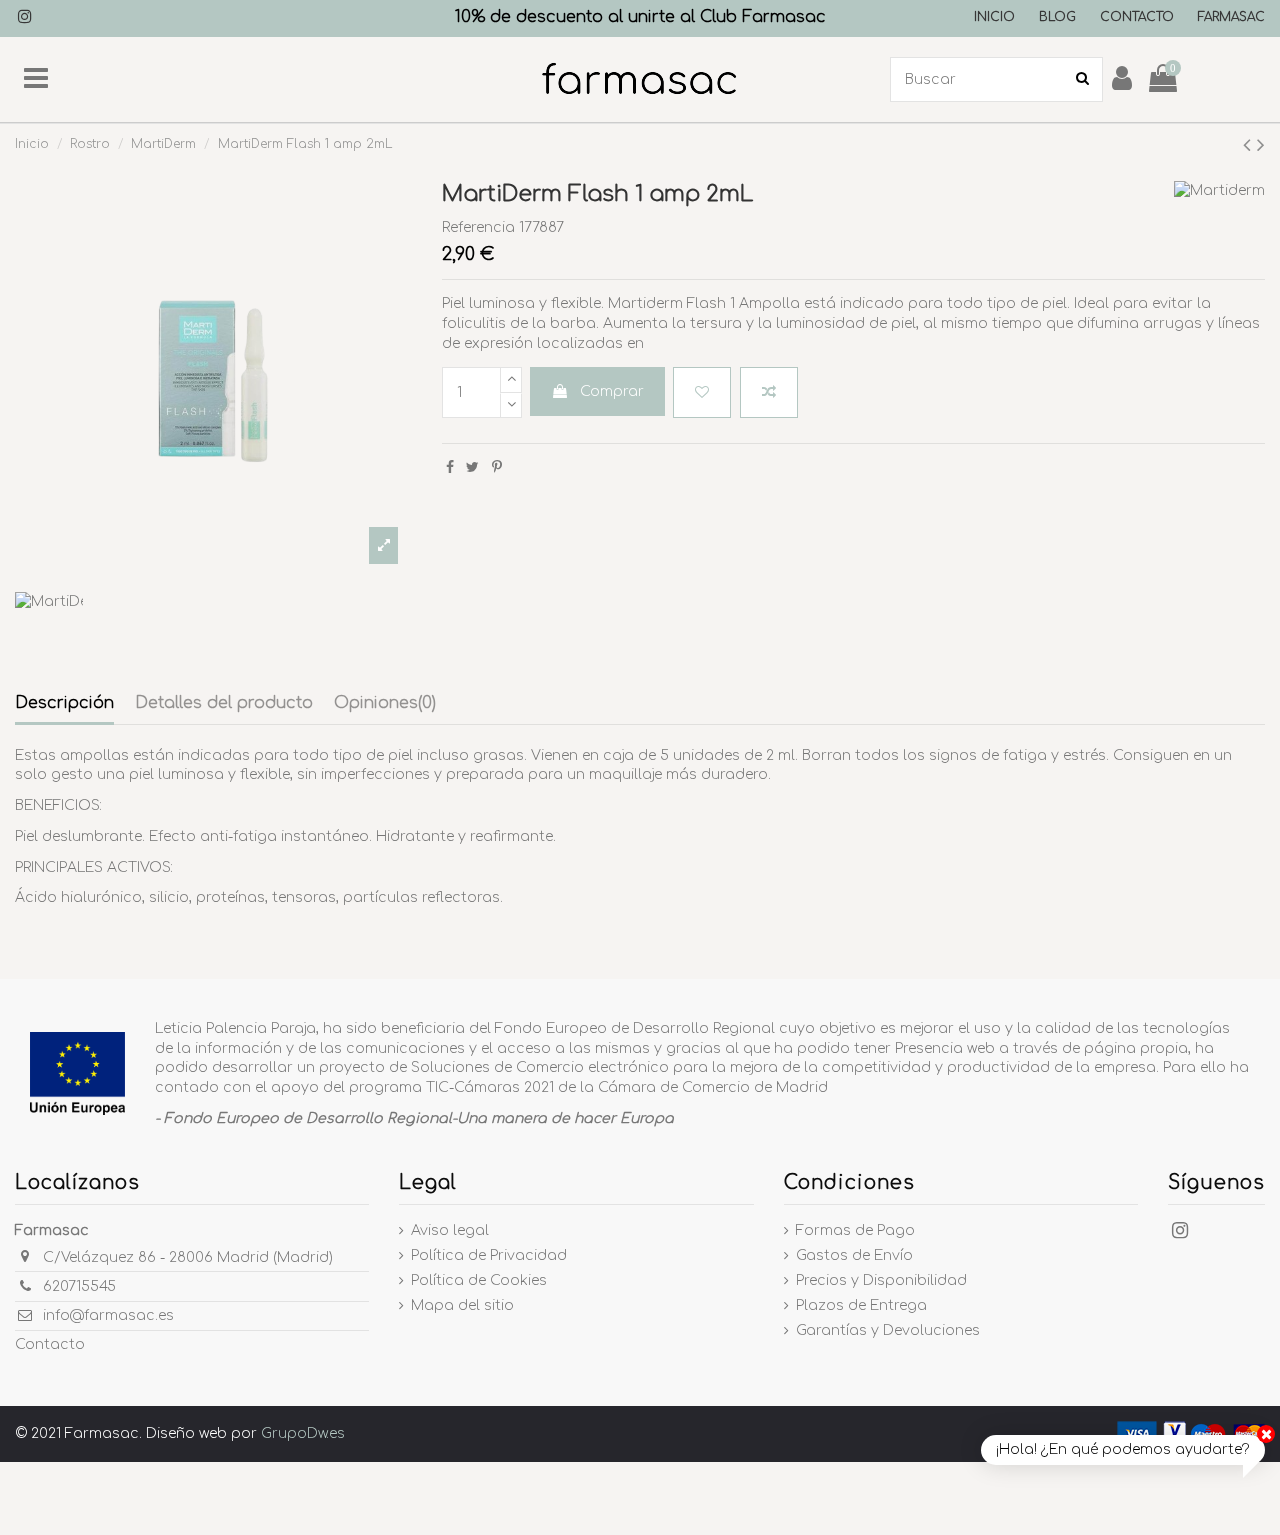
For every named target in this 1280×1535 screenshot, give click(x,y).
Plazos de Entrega (861, 1305)
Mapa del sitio (462, 1305)
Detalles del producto (224, 703)
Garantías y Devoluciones (888, 1330)
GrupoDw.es (303, 1433)
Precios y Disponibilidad (881, 1280)
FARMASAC (1231, 17)
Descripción (64, 703)
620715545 (79, 1286)
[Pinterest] (497, 467)
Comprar (612, 391)
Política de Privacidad (489, 1255)
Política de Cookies (479, 1280)
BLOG (1057, 17)
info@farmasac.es (108, 1315)
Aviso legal (450, 1230)
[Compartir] (450, 467)
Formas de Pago (855, 1230)
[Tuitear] (472, 467)
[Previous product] (1250, 145)
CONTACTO (1137, 17)
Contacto (50, 1344)
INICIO (994, 17)
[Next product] (1261, 145)
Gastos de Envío (854, 1255)
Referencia (478, 227)
